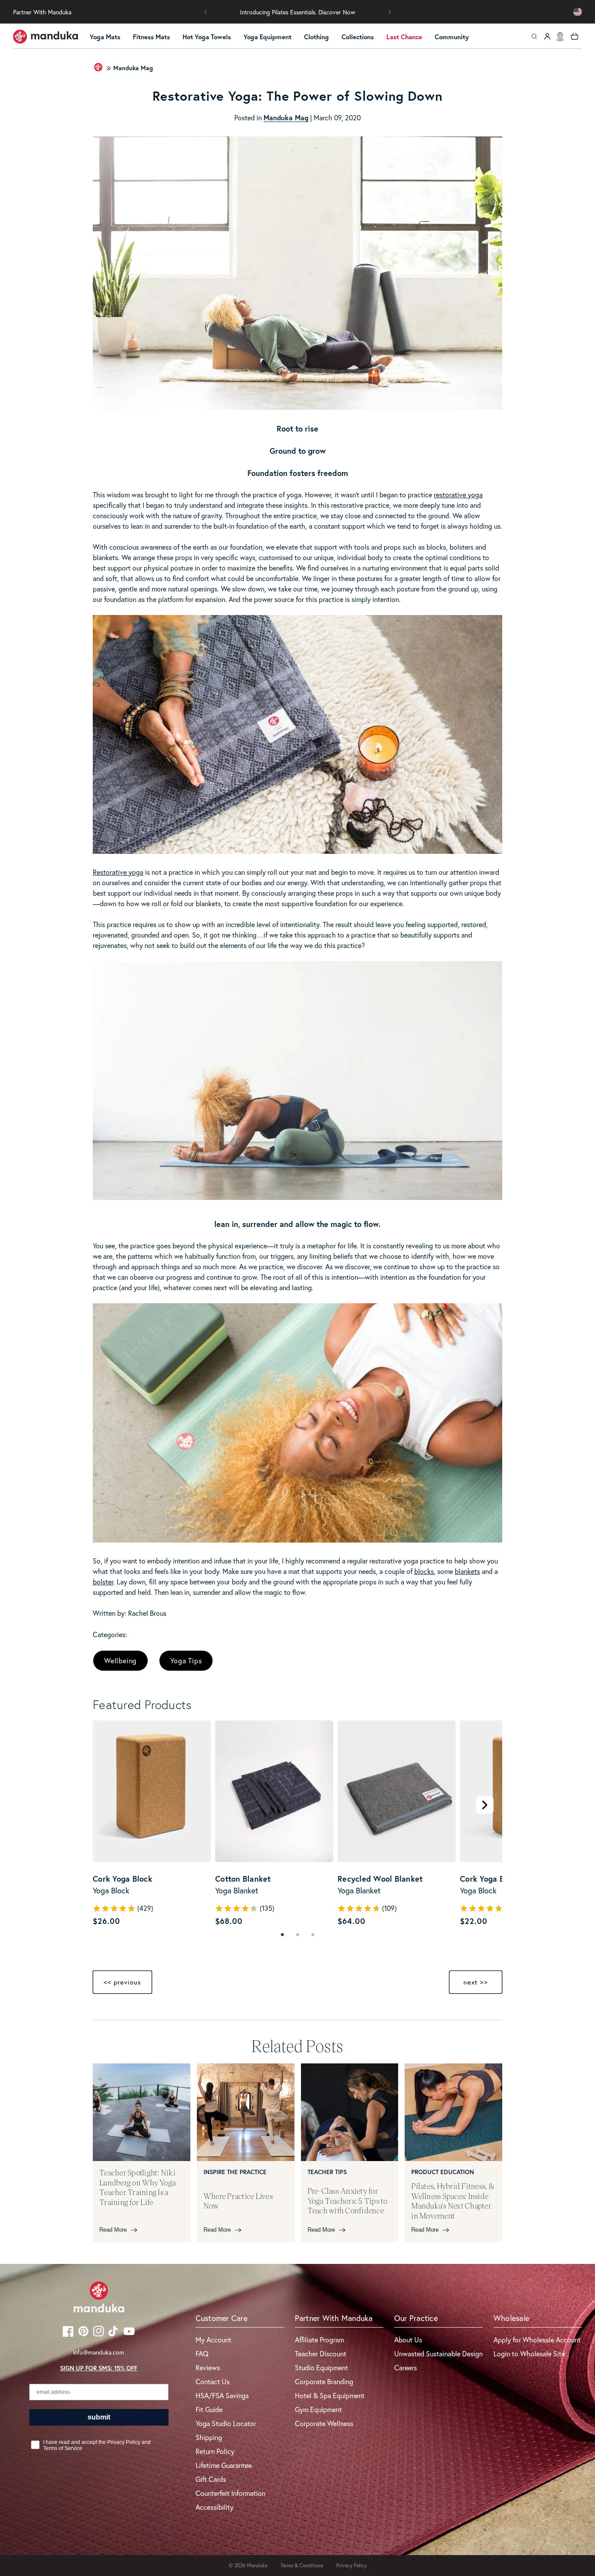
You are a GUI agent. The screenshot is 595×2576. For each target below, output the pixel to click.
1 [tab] (282, 1935)
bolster (103, 1582)
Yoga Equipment (267, 37)
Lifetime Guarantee (224, 2465)
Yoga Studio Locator (226, 2423)
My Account (213, 2340)
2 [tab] (298, 1935)
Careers (406, 2367)
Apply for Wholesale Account (537, 2340)
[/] (46, 37)
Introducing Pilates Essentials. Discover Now (297, 12)
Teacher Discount (321, 2353)
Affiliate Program (319, 2340)
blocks (424, 1571)
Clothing (316, 37)
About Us (408, 2340)
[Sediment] (351, 1902)
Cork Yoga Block (123, 1879)
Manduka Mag (133, 68)
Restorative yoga (118, 872)
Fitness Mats (151, 37)
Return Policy (215, 2451)
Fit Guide (209, 2409)
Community (452, 37)
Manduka (257, 2565)
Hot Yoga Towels (207, 37)
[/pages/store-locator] (560, 37)
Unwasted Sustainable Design (438, 2353)
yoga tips (186, 1660)
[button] (206, 12)
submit (99, 2417)
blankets (467, 1571)
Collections (358, 37)
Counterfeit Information (230, 2493)
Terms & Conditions (302, 2565)
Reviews (208, 2367)
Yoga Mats (105, 37)
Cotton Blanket (243, 1879)
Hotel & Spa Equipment (330, 2395)
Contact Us (213, 2381)
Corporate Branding (324, 2381)
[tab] (282, 1935)
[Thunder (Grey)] (228, 1902)
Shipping (209, 2437)
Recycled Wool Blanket (380, 1879)
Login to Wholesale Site (529, 2353)
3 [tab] (313, 1935)
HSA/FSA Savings (222, 2395)
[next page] (485, 1805)
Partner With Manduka (42, 12)
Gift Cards (211, 2479)
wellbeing (120, 1660)
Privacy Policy (352, 2565)
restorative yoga (458, 494)
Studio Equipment (321, 2367)
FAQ (202, 2353)
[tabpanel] (152, 1824)
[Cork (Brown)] (106, 1902)
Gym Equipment (318, 2409)
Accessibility (215, 2507)
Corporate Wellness (324, 2423)
